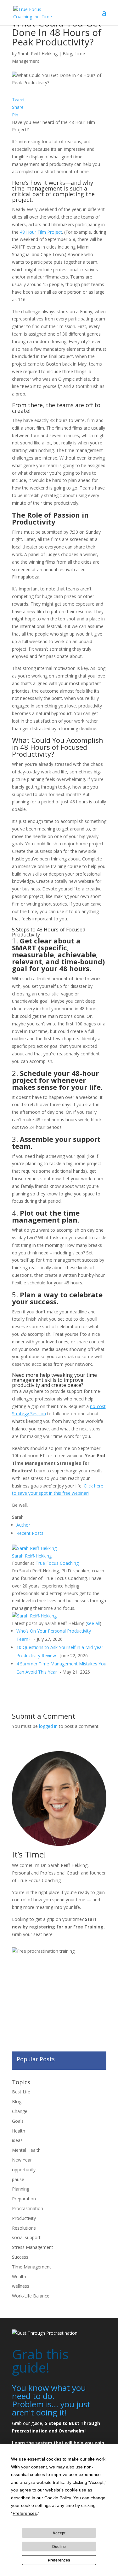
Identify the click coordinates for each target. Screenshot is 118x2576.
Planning (21, 2189)
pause (18, 2179)
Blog (67, 53)
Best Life (21, 2092)
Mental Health (26, 2150)
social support (26, 2237)
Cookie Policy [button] (58, 2498)
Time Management (31, 2267)
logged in (48, 1726)
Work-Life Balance (31, 2296)
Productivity (24, 2218)
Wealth (19, 2277)
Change (20, 2111)
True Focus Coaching (57, 1563)
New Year (22, 2160)
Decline (59, 2547)
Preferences (59, 2560)
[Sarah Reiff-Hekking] (34, 1548)
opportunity (24, 2170)
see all (93, 1623)
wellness (21, 2286)
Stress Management (33, 2247)
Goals (18, 2121)
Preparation (24, 2199)
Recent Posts (30, 1533)
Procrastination (28, 2208)
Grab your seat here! (33, 1934)
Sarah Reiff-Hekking (38, 53)
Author (23, 1525)
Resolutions (24, 2228)
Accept (59, 2533)
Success (20, 2257)
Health (19, 2131)
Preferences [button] (25, 2513)
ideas (17, 2140)
